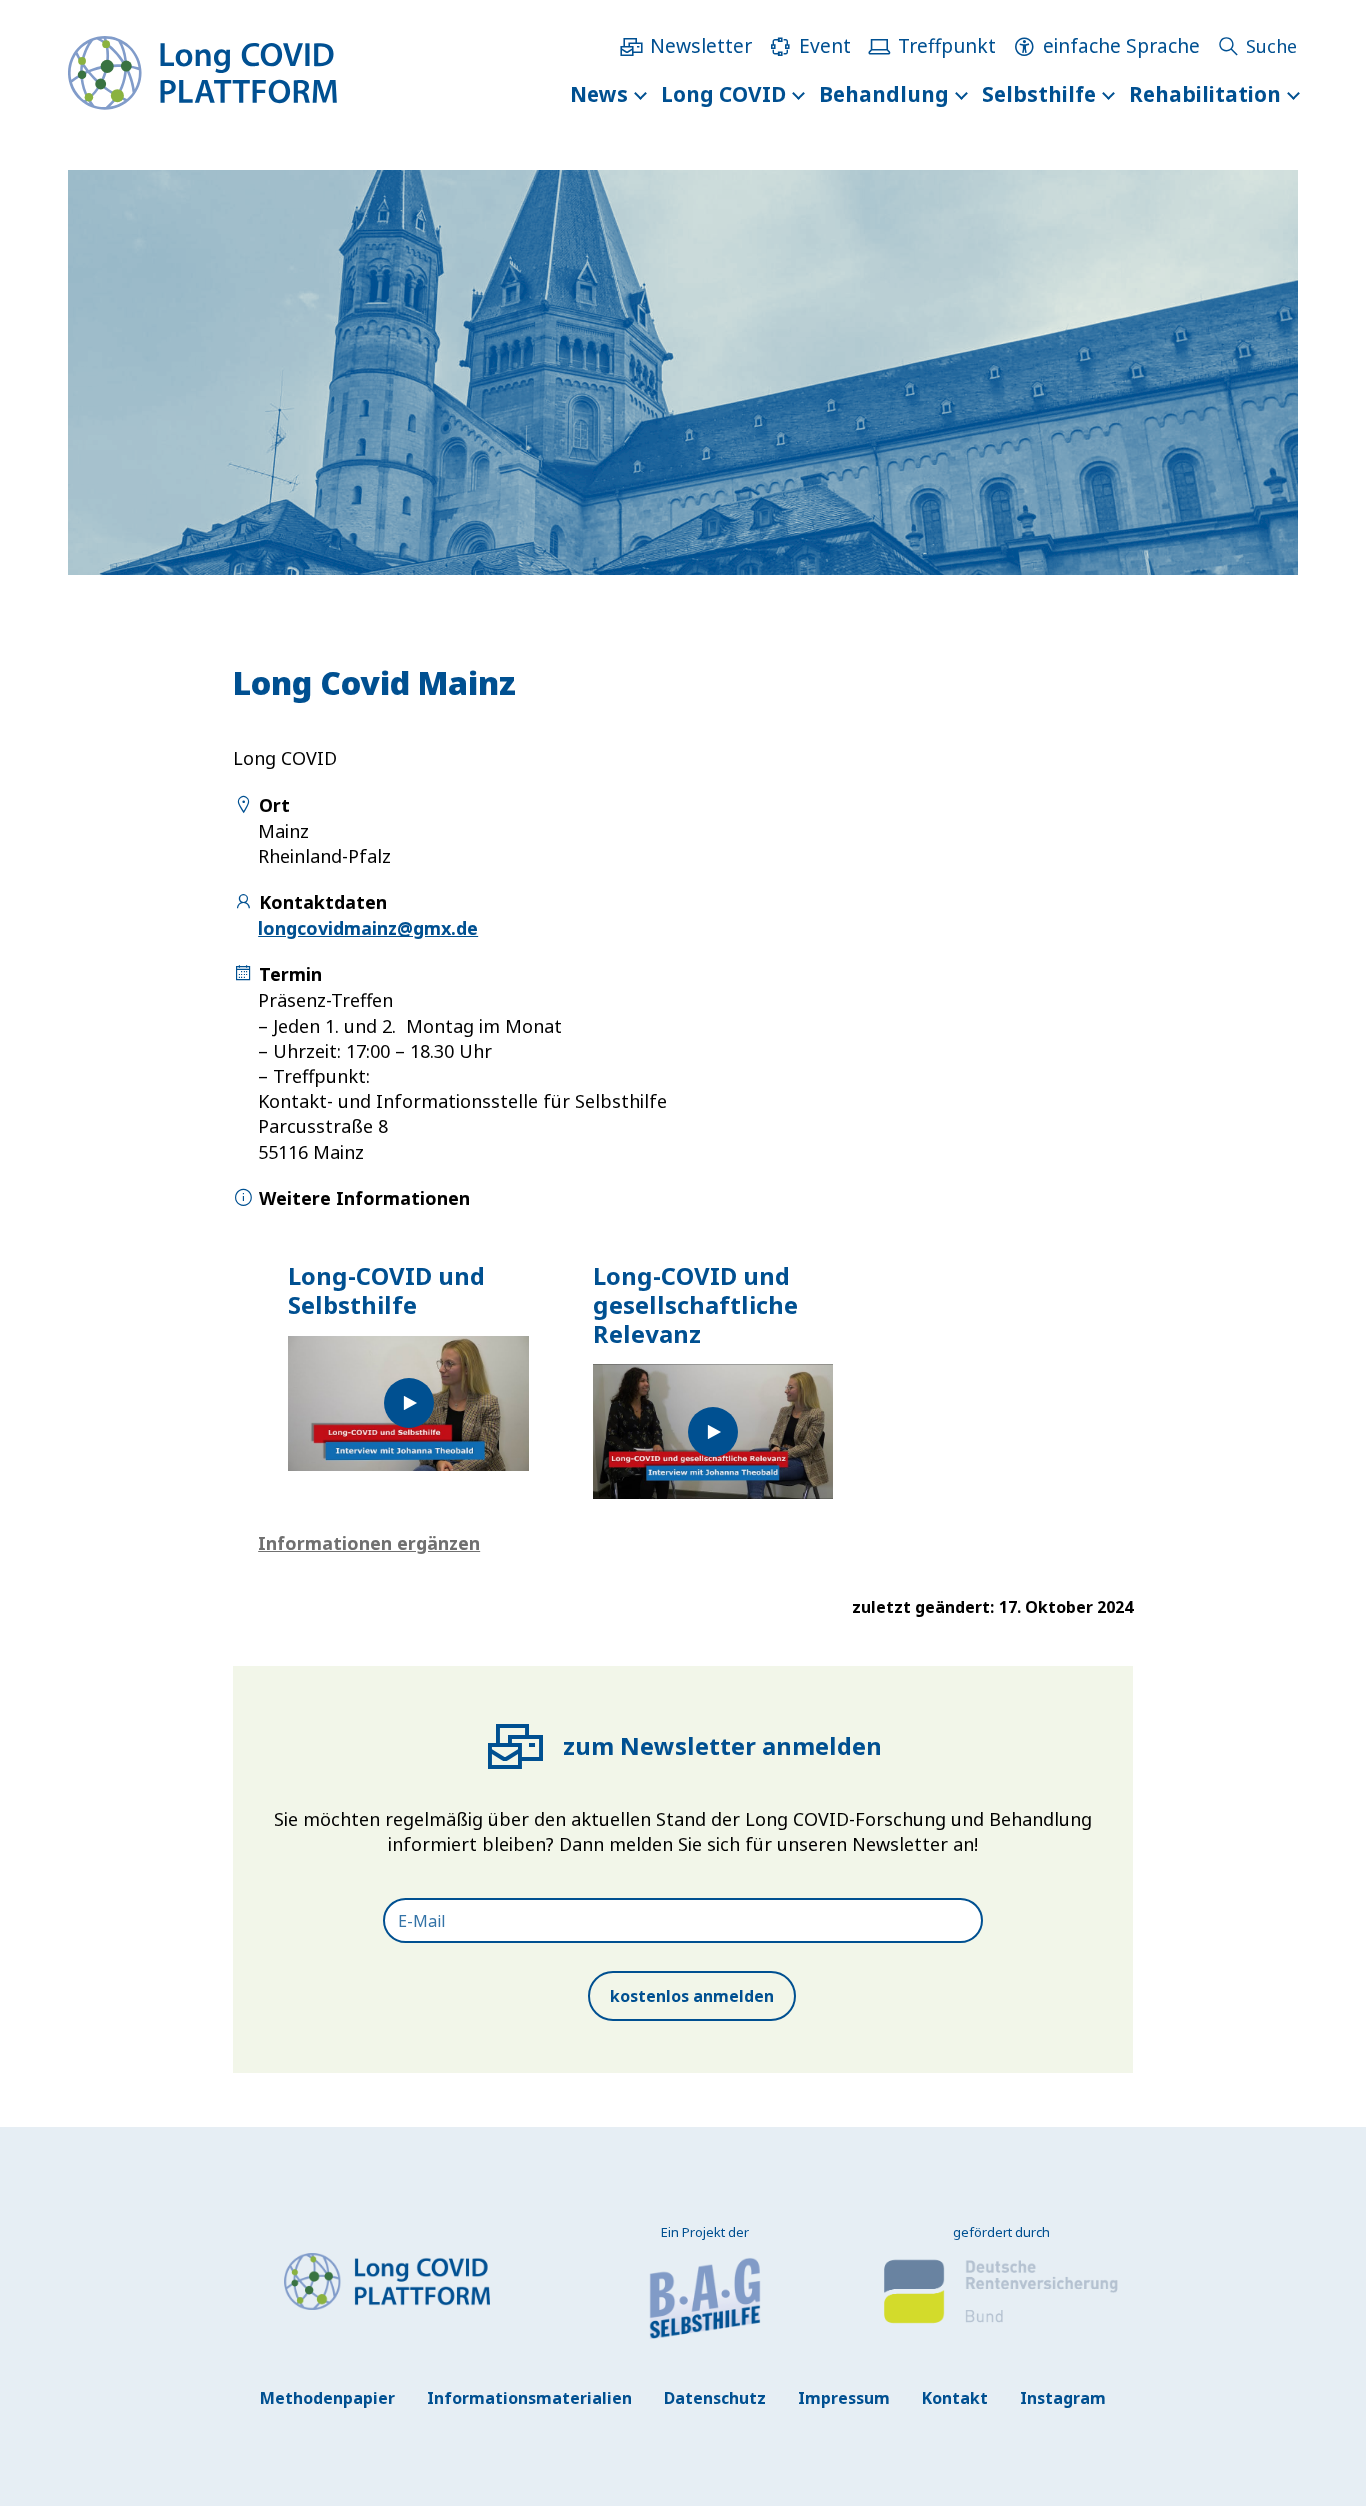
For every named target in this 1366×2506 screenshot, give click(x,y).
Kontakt (955, 2398)
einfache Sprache (1121, 45)
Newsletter (701, 45)
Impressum (844, 2398)
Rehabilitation (1205, 94)
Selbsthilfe (1039, 94)
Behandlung (884, 94)
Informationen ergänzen (369, 1543)
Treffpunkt (947, 45)
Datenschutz (715, 2398)
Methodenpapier (327, 2398)
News (599, 94)
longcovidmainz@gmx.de (368, 928)
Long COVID (723, 94)
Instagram (1063, 2398)
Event (825, 45)
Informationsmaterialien (529, 2398)
